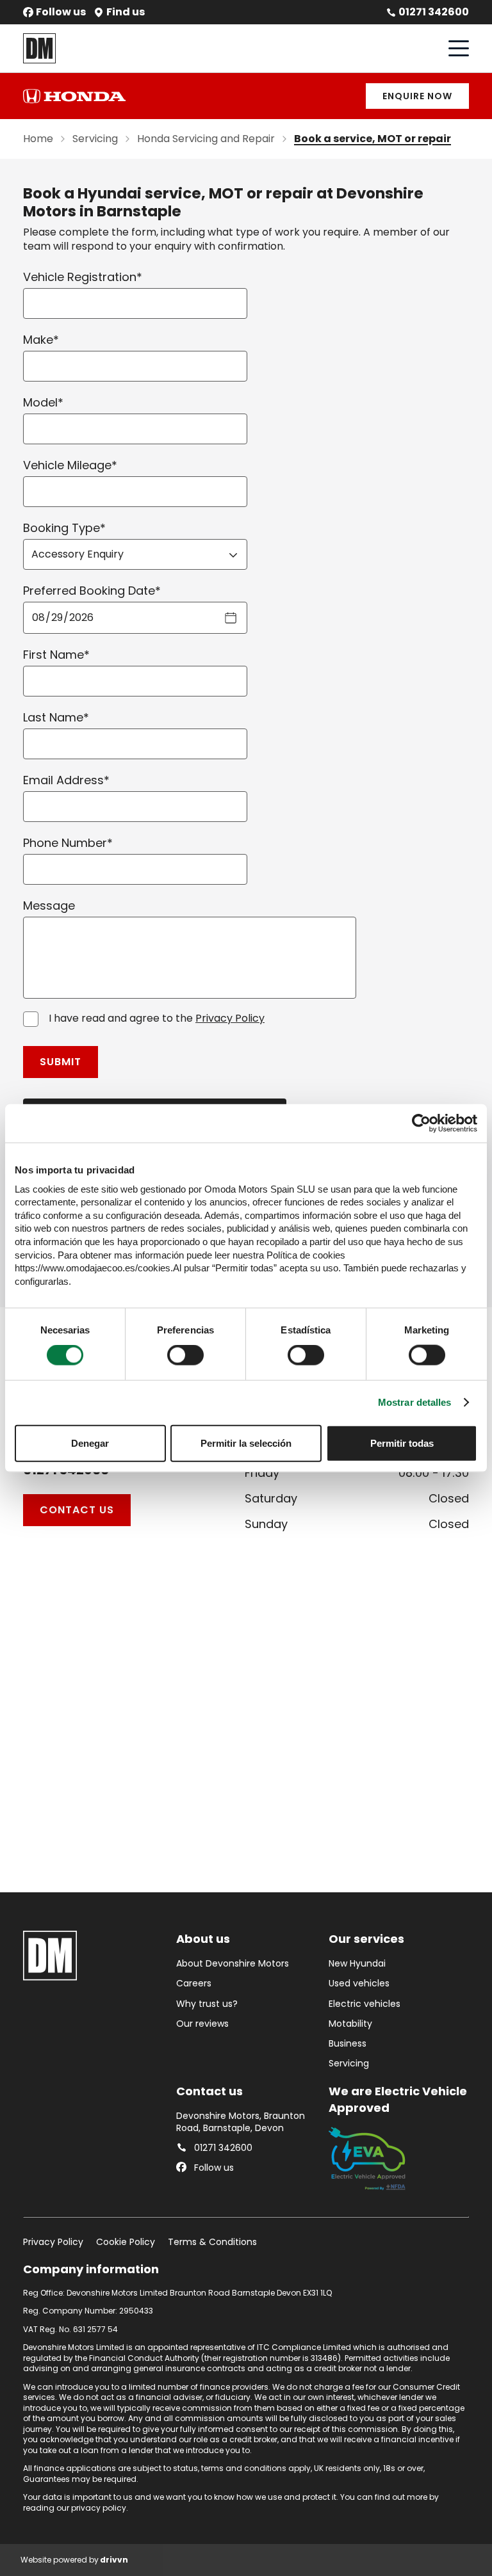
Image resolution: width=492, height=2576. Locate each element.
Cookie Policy (126, 2242)
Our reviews (202, 2024)
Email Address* (66, 780)
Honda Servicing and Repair (206, 139)
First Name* (56, 655)
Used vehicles (359, 1984)
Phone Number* (68, 843)
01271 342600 (434, 12)
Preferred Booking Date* (92, 591)
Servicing (95, 139)
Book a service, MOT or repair (373, 139)
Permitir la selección (246, 1443)
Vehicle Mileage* (70, 465)
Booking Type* (64, 528)
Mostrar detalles (415, 1402)
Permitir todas (402, 1443)
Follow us (61, 12)
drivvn (114, 2560)
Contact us (77, 1510)
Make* (41, 340)
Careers (194, 1984)
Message (49, 906)
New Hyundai (357, 1964)
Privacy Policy (230, 1018)
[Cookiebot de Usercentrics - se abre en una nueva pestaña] (421, 1123)
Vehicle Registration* (83, 277)
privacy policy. (100, 2508)
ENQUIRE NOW (417, 96)
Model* (43, 402)
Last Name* (56, 717)
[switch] (185, 1355)
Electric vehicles (365, 2004)
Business (348, 2044)
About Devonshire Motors (233, 1964)
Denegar (90, 1443)
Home (38, 139)
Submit (61, 1062)
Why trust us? (207, 2004)
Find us (126, 12)
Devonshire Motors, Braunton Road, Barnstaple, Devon (241, 2122)
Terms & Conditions (212, 2242)
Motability (350, 2024)
